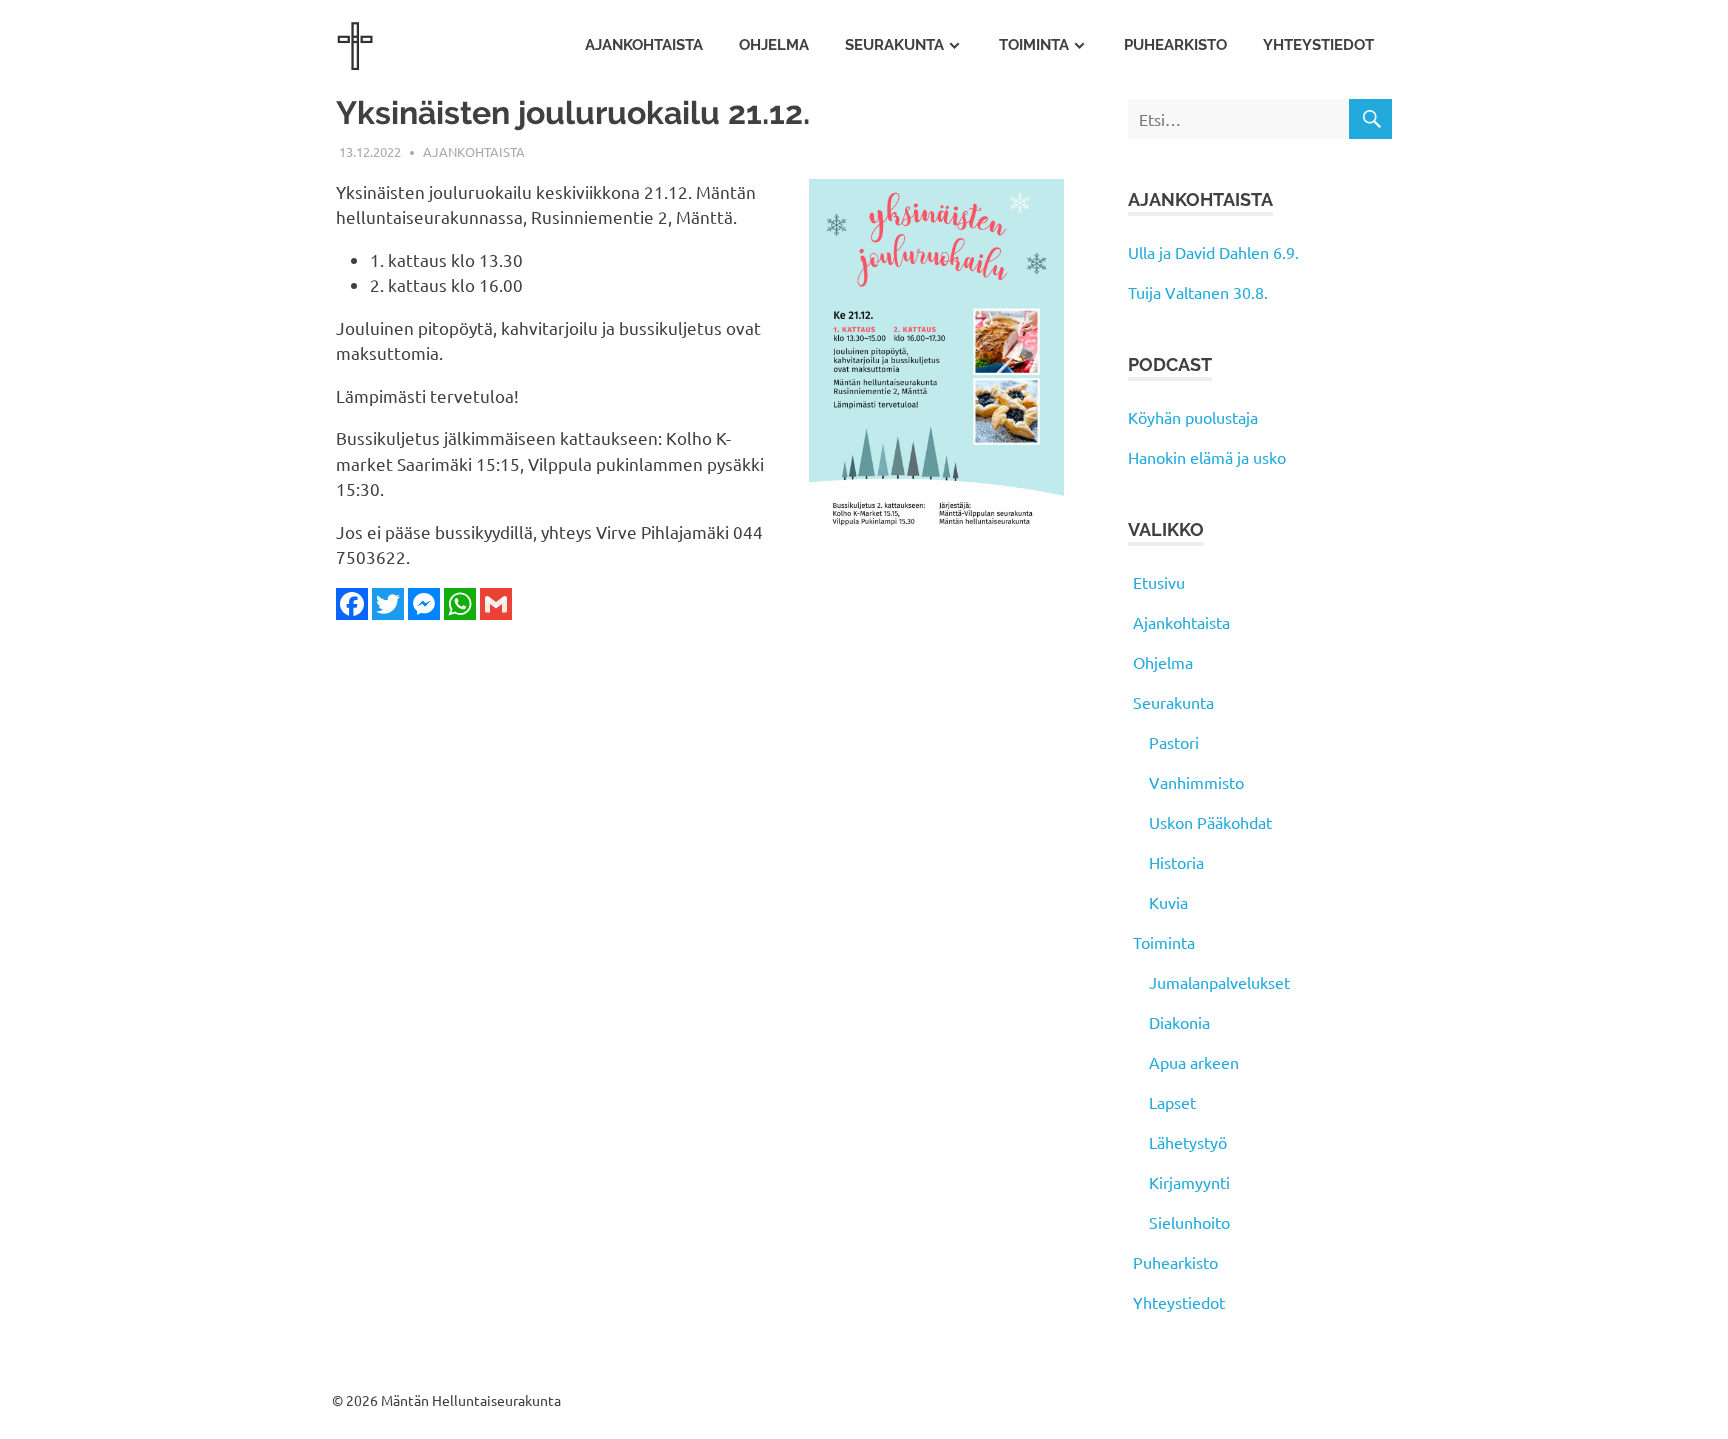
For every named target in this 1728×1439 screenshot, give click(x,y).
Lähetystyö (1188, 1142)
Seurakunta (894, 45)
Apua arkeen (1194, 1062)
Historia (1176, 862)
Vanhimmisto (1196, 782)
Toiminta (1034, 45)
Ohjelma (774, 45)
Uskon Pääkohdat (1210, 822)
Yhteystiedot (1318, 45)
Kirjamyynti (1189, 1182)
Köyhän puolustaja (1193, 417)
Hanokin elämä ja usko (1207, 457)
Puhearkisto (1175, 45)
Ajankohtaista (644, 45)
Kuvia (1168, 902)
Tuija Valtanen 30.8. (1198, 292)
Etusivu (1159, 582)
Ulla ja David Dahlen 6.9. (1213, 252)
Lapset (1172, 1102)
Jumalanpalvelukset (1219, 982)
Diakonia (1179, 1022)
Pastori (1174, 742)
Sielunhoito (1189, 1222)
